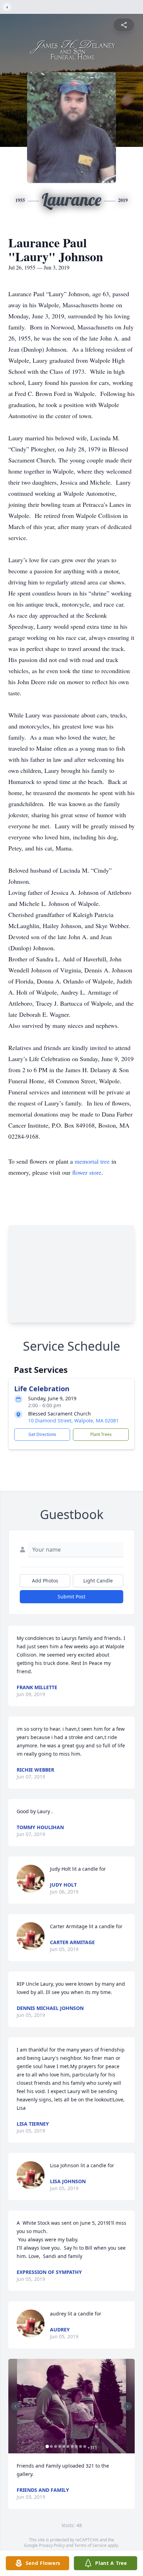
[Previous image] (15, 2406)
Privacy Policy (52, 2545)
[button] (71, 2406)
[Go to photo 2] (51, 2446)
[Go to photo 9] (81, 2446)
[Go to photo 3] (56, 2446)
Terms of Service (90, 2545)
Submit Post (71, 1596)
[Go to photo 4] (60, 2446)
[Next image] (128, 2406)
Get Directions (42, 1434)
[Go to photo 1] (47, 2446)
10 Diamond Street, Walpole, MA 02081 (73, 1421)
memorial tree (92, 1161)
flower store (87, 1172)
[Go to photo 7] (72, 2446)
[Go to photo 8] (76, 2446)
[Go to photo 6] (68, 2446)
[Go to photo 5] (64, 2446)
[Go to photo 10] (85, 2446)
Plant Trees (101, 1434)
